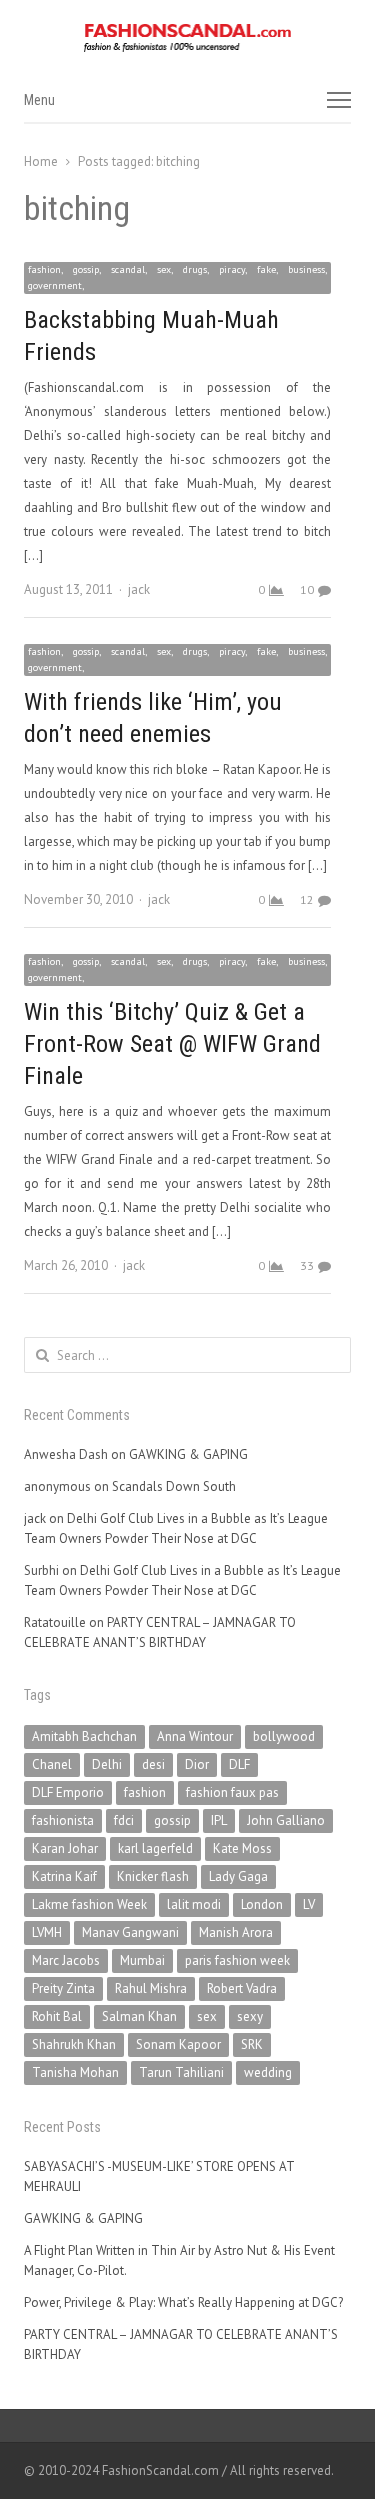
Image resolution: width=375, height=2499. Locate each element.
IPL (219, 1820)
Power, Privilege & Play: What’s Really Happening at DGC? (183, 2302)
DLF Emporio (68, 1792)
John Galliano (286, 1820)
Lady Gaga (238, 1876)
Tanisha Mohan (75, 2072)
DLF (239, 1764)
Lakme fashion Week (89, 1904)
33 (307, 1265)
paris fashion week (237, 1960)
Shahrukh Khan (74, 2044)
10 (307, 589)
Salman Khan (139, 2016)
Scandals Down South (174, 1486)
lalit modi (194, 1904)
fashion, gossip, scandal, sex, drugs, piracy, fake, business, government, (177, 277)
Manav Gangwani (130, 1932)
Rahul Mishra (151, 1988)
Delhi (107, 1764)
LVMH (47, 1932)
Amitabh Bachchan (84, 1736)
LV (309, 1904)
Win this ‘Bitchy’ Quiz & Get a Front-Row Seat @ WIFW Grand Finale (172, 1044)
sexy (250, 2016)
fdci (124, 1820)
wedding (268, 2072)
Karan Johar (65, 1848)
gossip (172, 1820)
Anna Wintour (195, 1736)
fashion (145, 1792)
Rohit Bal (57, 2016)
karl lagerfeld (155, 1848)
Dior (197, 1764)
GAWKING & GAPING (188, 1454)
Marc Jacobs (66, 1960)
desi (153, 1764)
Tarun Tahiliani (181, 2072)
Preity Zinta (63, 1988)
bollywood (284, 1736)
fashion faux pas (232, 1792)
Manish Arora (236, 1932)
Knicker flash (153, 1876)
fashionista (63, 1820)
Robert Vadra (242, 1988)
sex (207, 2016)
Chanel (52, 1764)
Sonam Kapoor (178, 2044)
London (262, 1904)
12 (307, 899)
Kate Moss (242, 1848)
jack (139, 589)
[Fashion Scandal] (187, 38)
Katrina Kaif (64, 1876)
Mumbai (142, 1960)
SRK (252, 2044)
